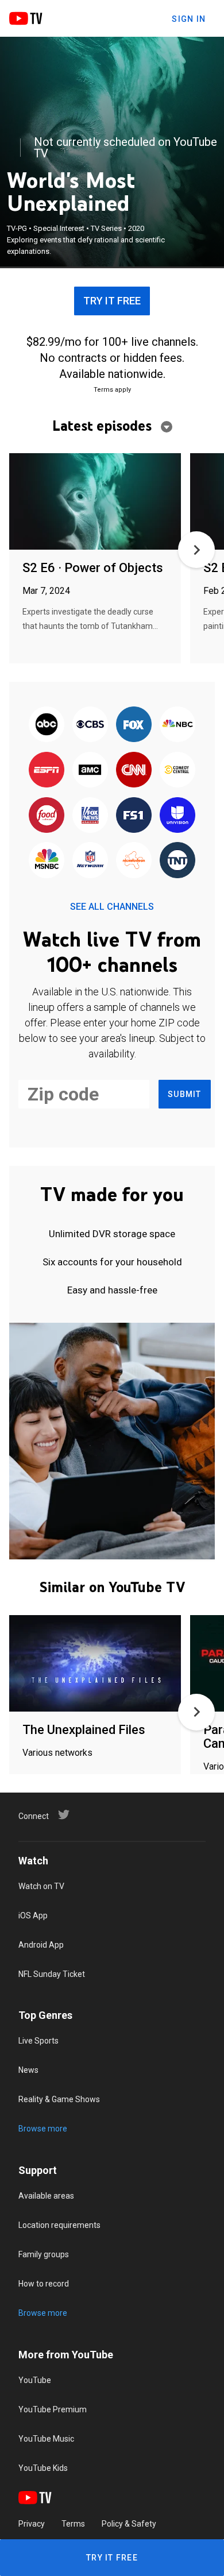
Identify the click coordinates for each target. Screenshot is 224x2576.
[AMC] (90, 771)
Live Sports (38, 2041)
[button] (196, 550)
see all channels (112, 907)
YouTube (35, 2380)
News (28, 2070)
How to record (44, 2284)
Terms (73, 2524)
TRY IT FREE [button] (112, 301)
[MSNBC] (47, 861)
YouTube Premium (53, 2409)
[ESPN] (47, 771)
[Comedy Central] (177, 771)
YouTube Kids (43, 2468)
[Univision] (177, 816)
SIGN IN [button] (189, 19)
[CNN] (134, 771)
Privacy (32, 2524)
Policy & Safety (129, 2524)
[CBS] (90, 725)
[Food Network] (47, 816)
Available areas (46, 2196)
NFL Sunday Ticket (52, 1974)
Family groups (44, 2254)
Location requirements (59, 2225)
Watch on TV (41, 1886)
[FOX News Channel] (90, 816)
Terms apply (112, 390)
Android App (41, 1945)
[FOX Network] (134, 725)
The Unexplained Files (84, 1730)
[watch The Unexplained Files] (95, 1664)
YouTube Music (46, 2439)
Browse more (43, 2129)
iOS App (33, 1915)
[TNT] (177, 861)
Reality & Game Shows (59, 2099)
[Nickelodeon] (134, 861)
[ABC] (47, 725)
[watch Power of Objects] (95, 502)
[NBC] (177, 725)
